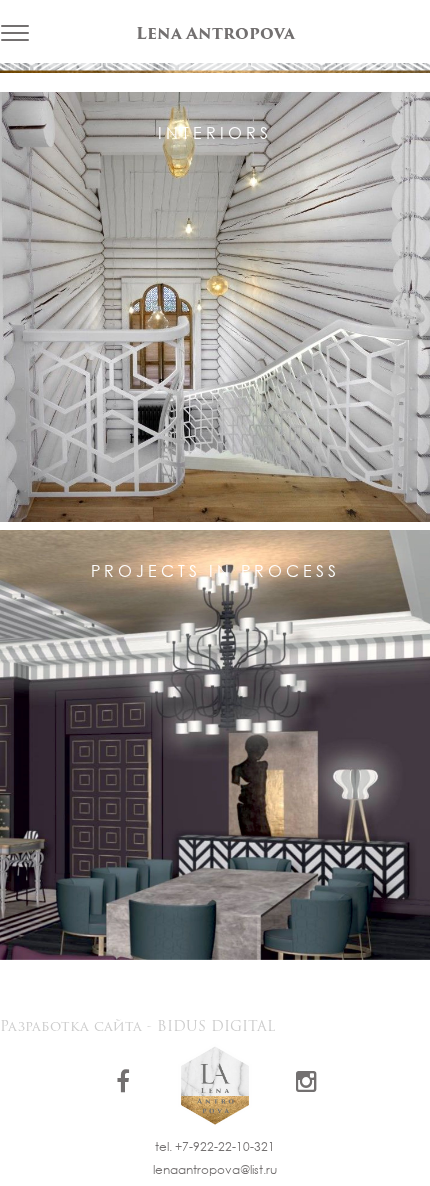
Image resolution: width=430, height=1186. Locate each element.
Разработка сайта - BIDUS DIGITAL (137, 1027)
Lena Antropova (215, 35)
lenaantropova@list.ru (215, 1169)
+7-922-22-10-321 (225, 1146)
